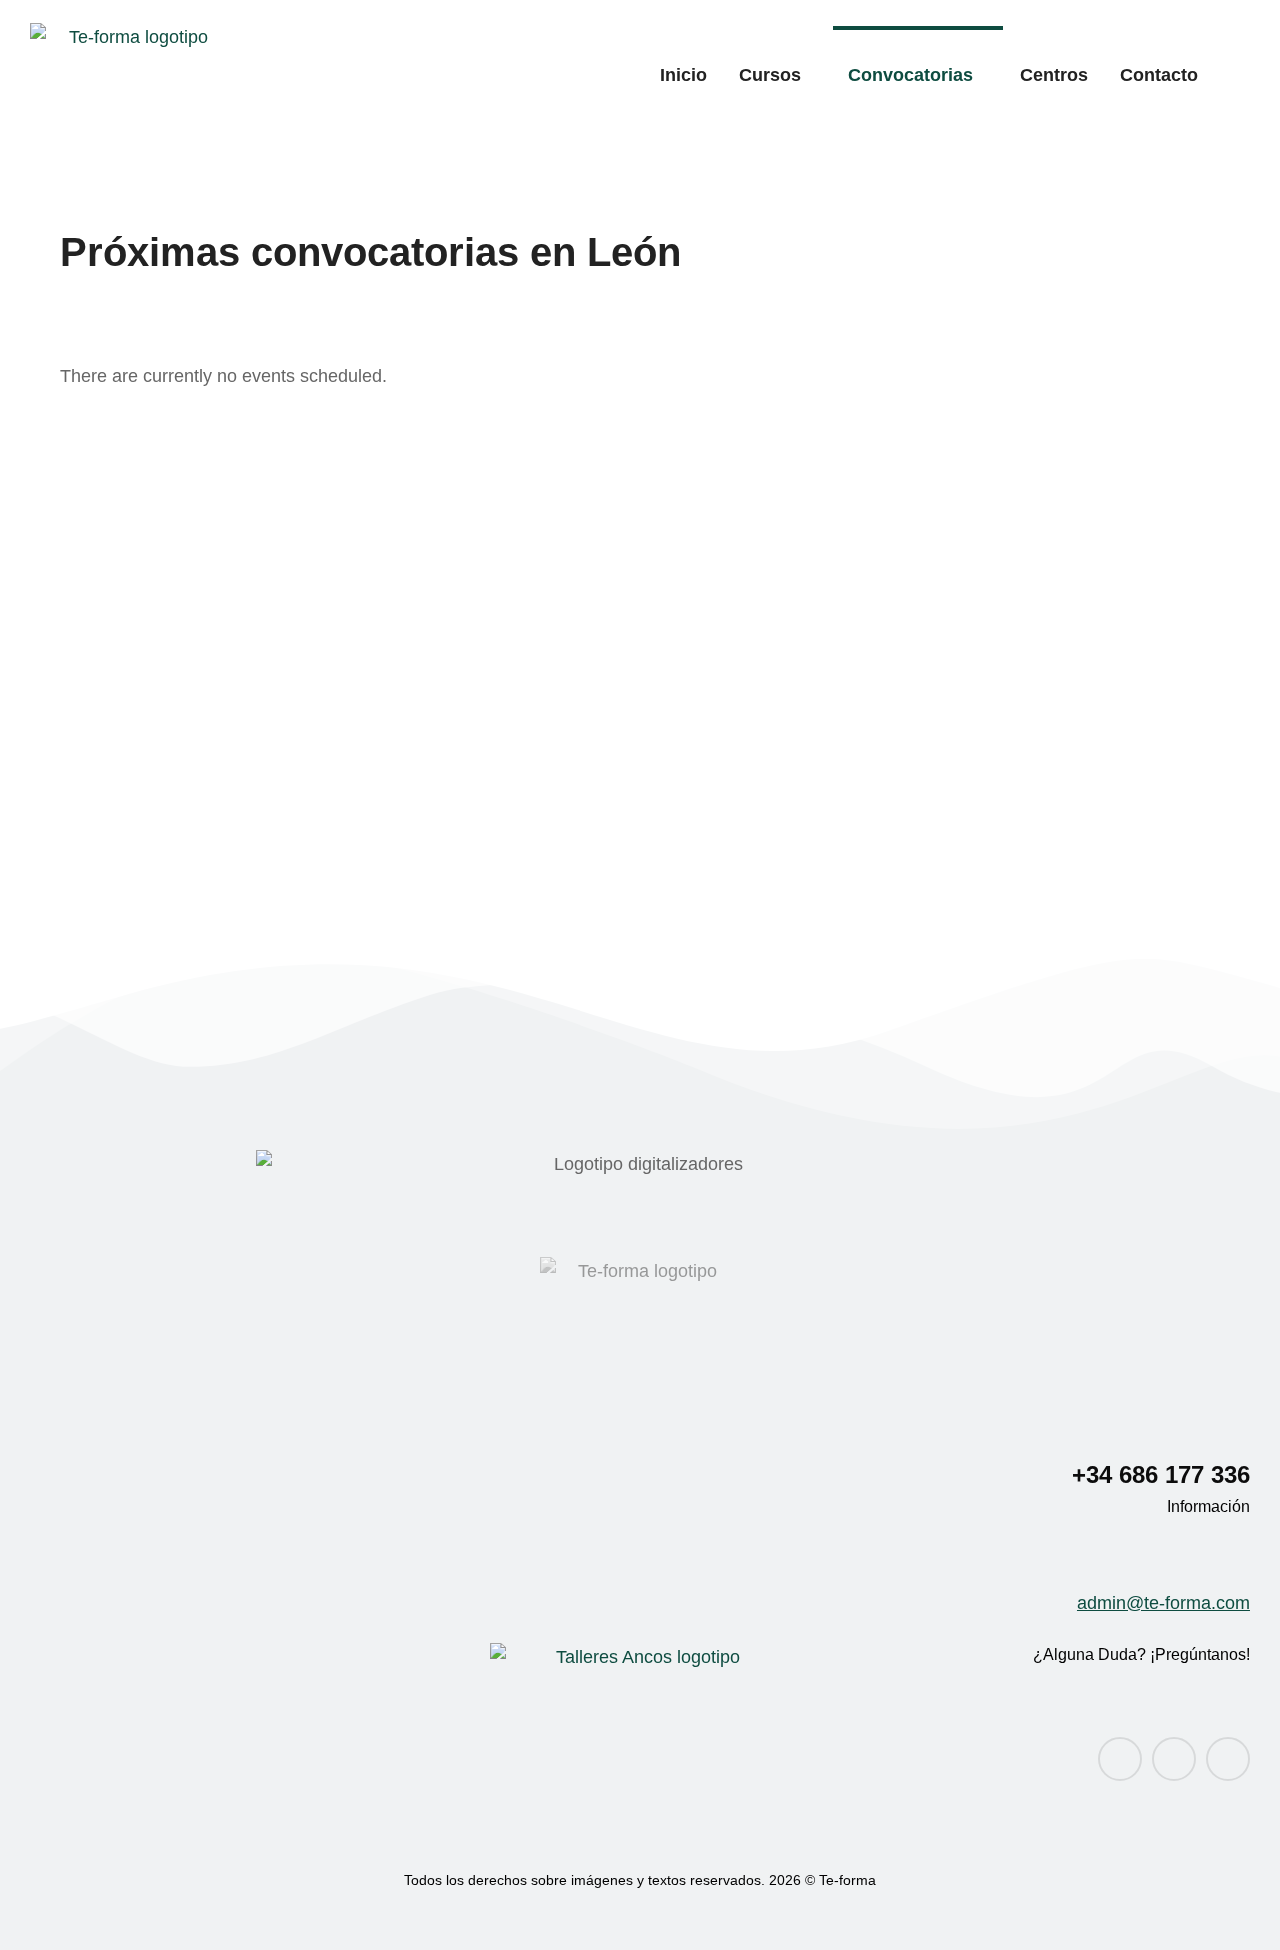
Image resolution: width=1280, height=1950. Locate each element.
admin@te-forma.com (1163, 1603)
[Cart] (1241, 74)
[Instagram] (1174, 1759)
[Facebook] (1120, 1759)
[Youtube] (1228, 1759)
